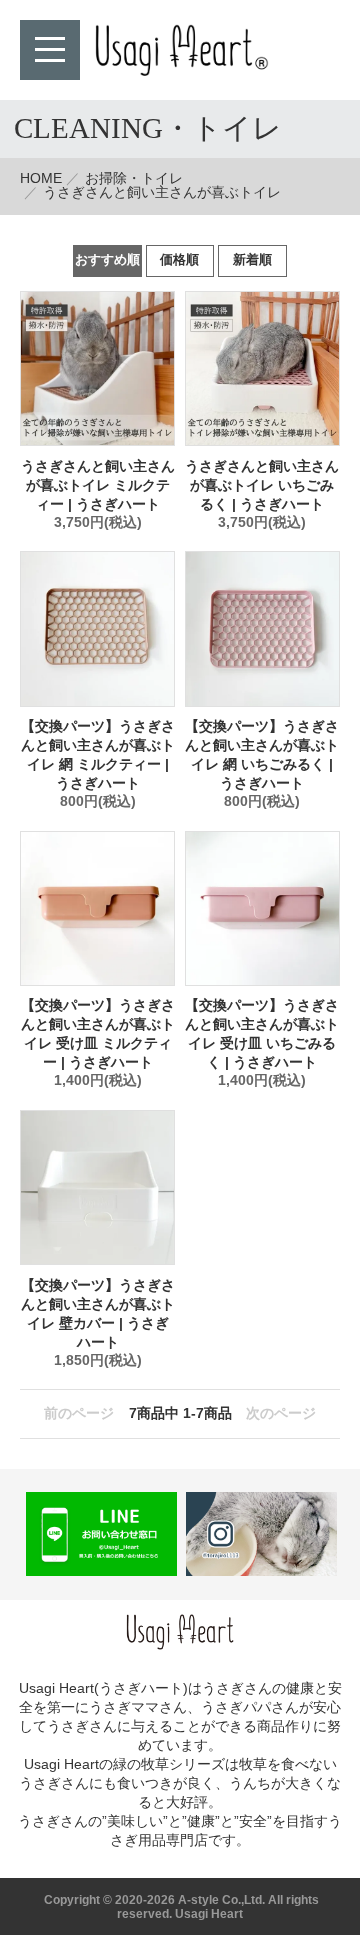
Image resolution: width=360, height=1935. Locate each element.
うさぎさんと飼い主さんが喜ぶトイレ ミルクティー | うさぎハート (98, 485)
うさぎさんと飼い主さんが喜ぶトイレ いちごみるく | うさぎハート (262, 485)
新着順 (252, 260)
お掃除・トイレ (134, 178)
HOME (41, 178)
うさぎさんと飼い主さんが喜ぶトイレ (162, 192)
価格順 (179, 260)
